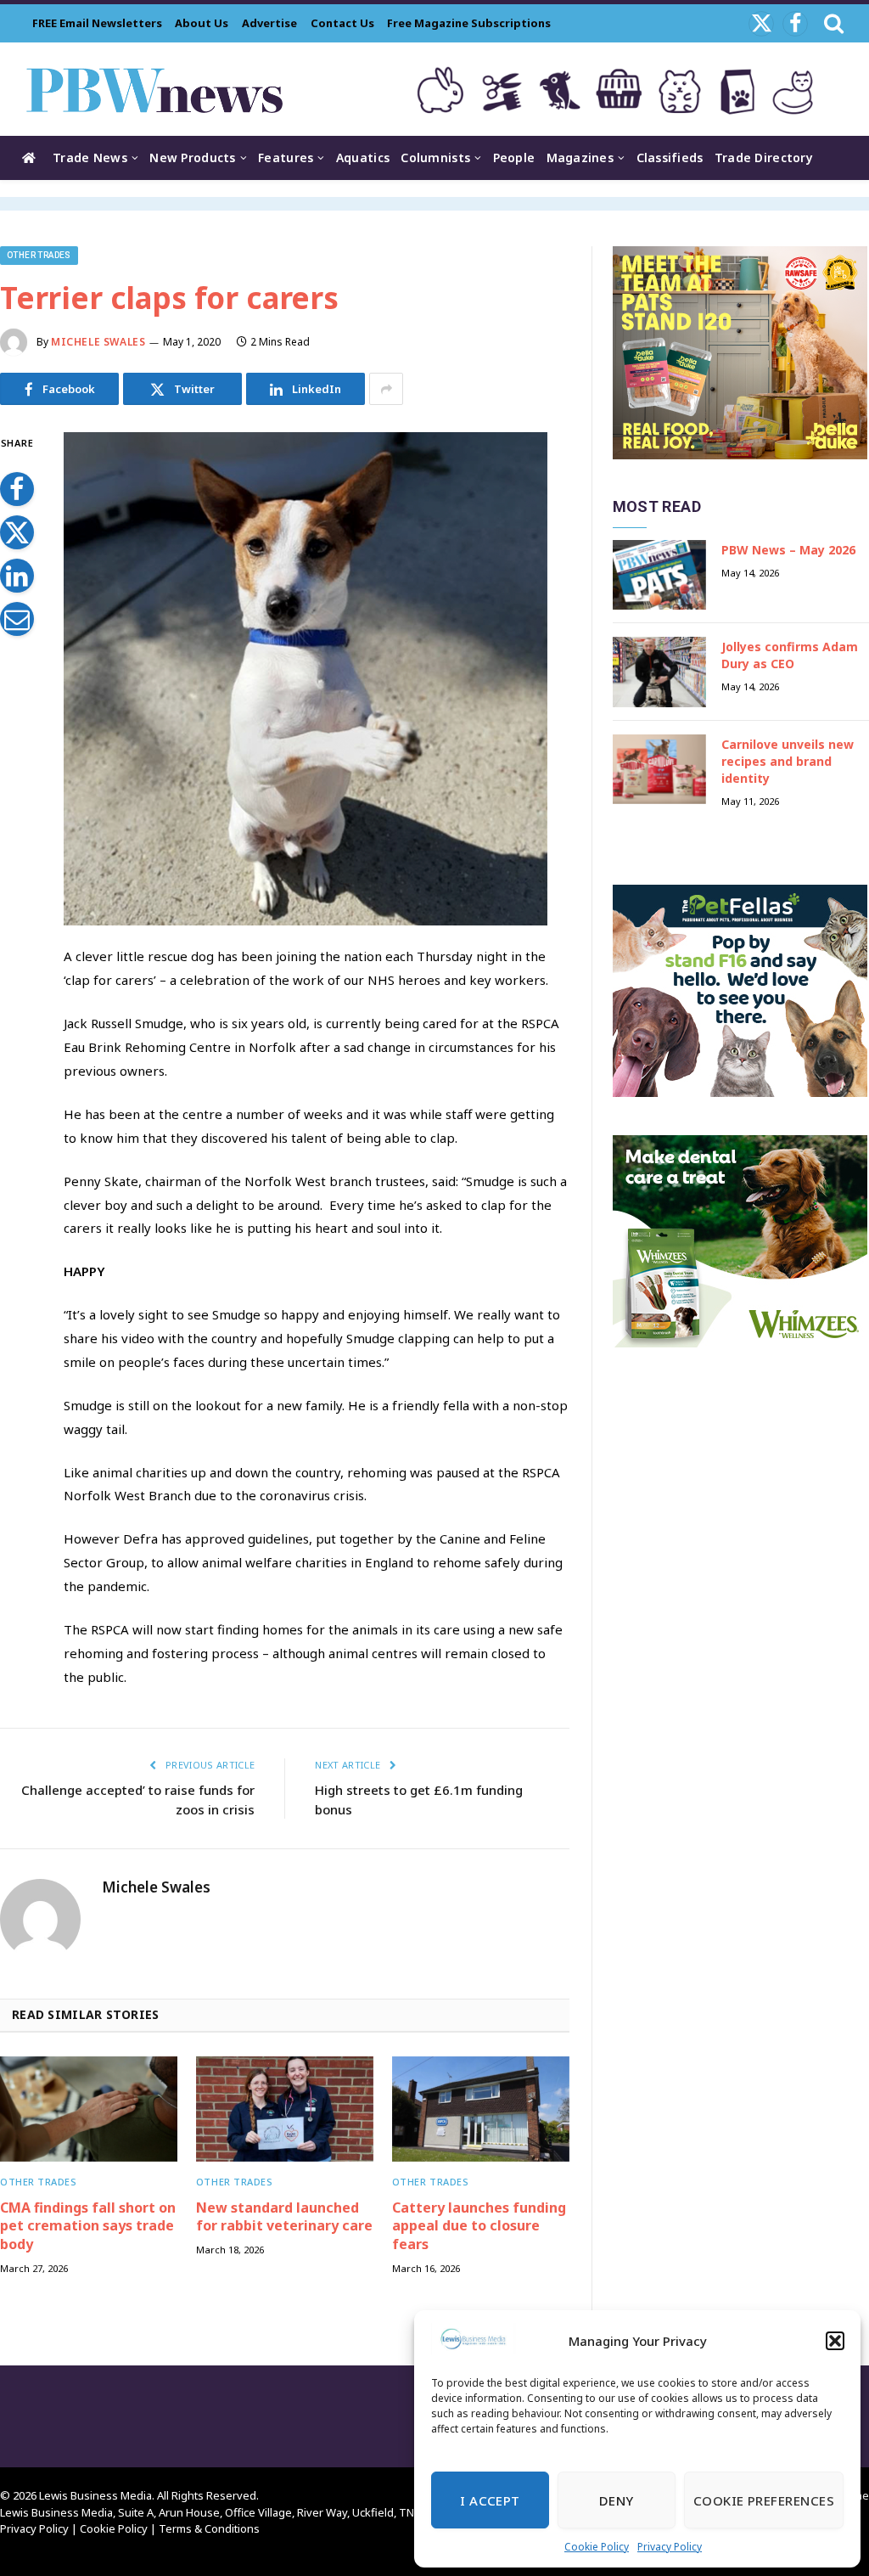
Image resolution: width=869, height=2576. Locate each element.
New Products (192, 157)
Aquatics (363, 157)
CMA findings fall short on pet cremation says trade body (88, 2227)
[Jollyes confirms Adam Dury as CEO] (659, 672)
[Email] (17, 619)
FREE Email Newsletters (97, 23)
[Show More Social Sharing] (386, 389)
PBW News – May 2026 (788, 550)
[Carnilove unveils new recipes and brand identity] (659, 770)
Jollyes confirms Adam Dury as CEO (790, 655)
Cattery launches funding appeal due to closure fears (479, 2227)
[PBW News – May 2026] (659, 575)
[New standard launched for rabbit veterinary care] (285, 2109)
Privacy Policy (670, 2547)
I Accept (490, 2500)
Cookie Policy (597, 2547)
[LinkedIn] (17, 576)
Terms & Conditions (209, 2528)
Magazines (580, 157)
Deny (617, 2500)
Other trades (39, 255)
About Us (202, 23)
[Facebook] (17, 489)
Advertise (269, 23)
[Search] (832, 23)
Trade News (90, 157)
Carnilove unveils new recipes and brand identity (788, 761)
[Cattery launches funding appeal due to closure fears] (481, 2109)
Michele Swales (98, 342)
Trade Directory (764, 157)
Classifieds (670, 157)
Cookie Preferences (764, 2500)
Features (286, 157)
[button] (835, 2341)
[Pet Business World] (154, 89)
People (514, 157)
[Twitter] (17, 532)
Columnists (435, 157)
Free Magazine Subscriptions (469, 23)
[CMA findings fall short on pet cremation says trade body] (89, 2109)
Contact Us (342, 23)
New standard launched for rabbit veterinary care (284, 2217)
